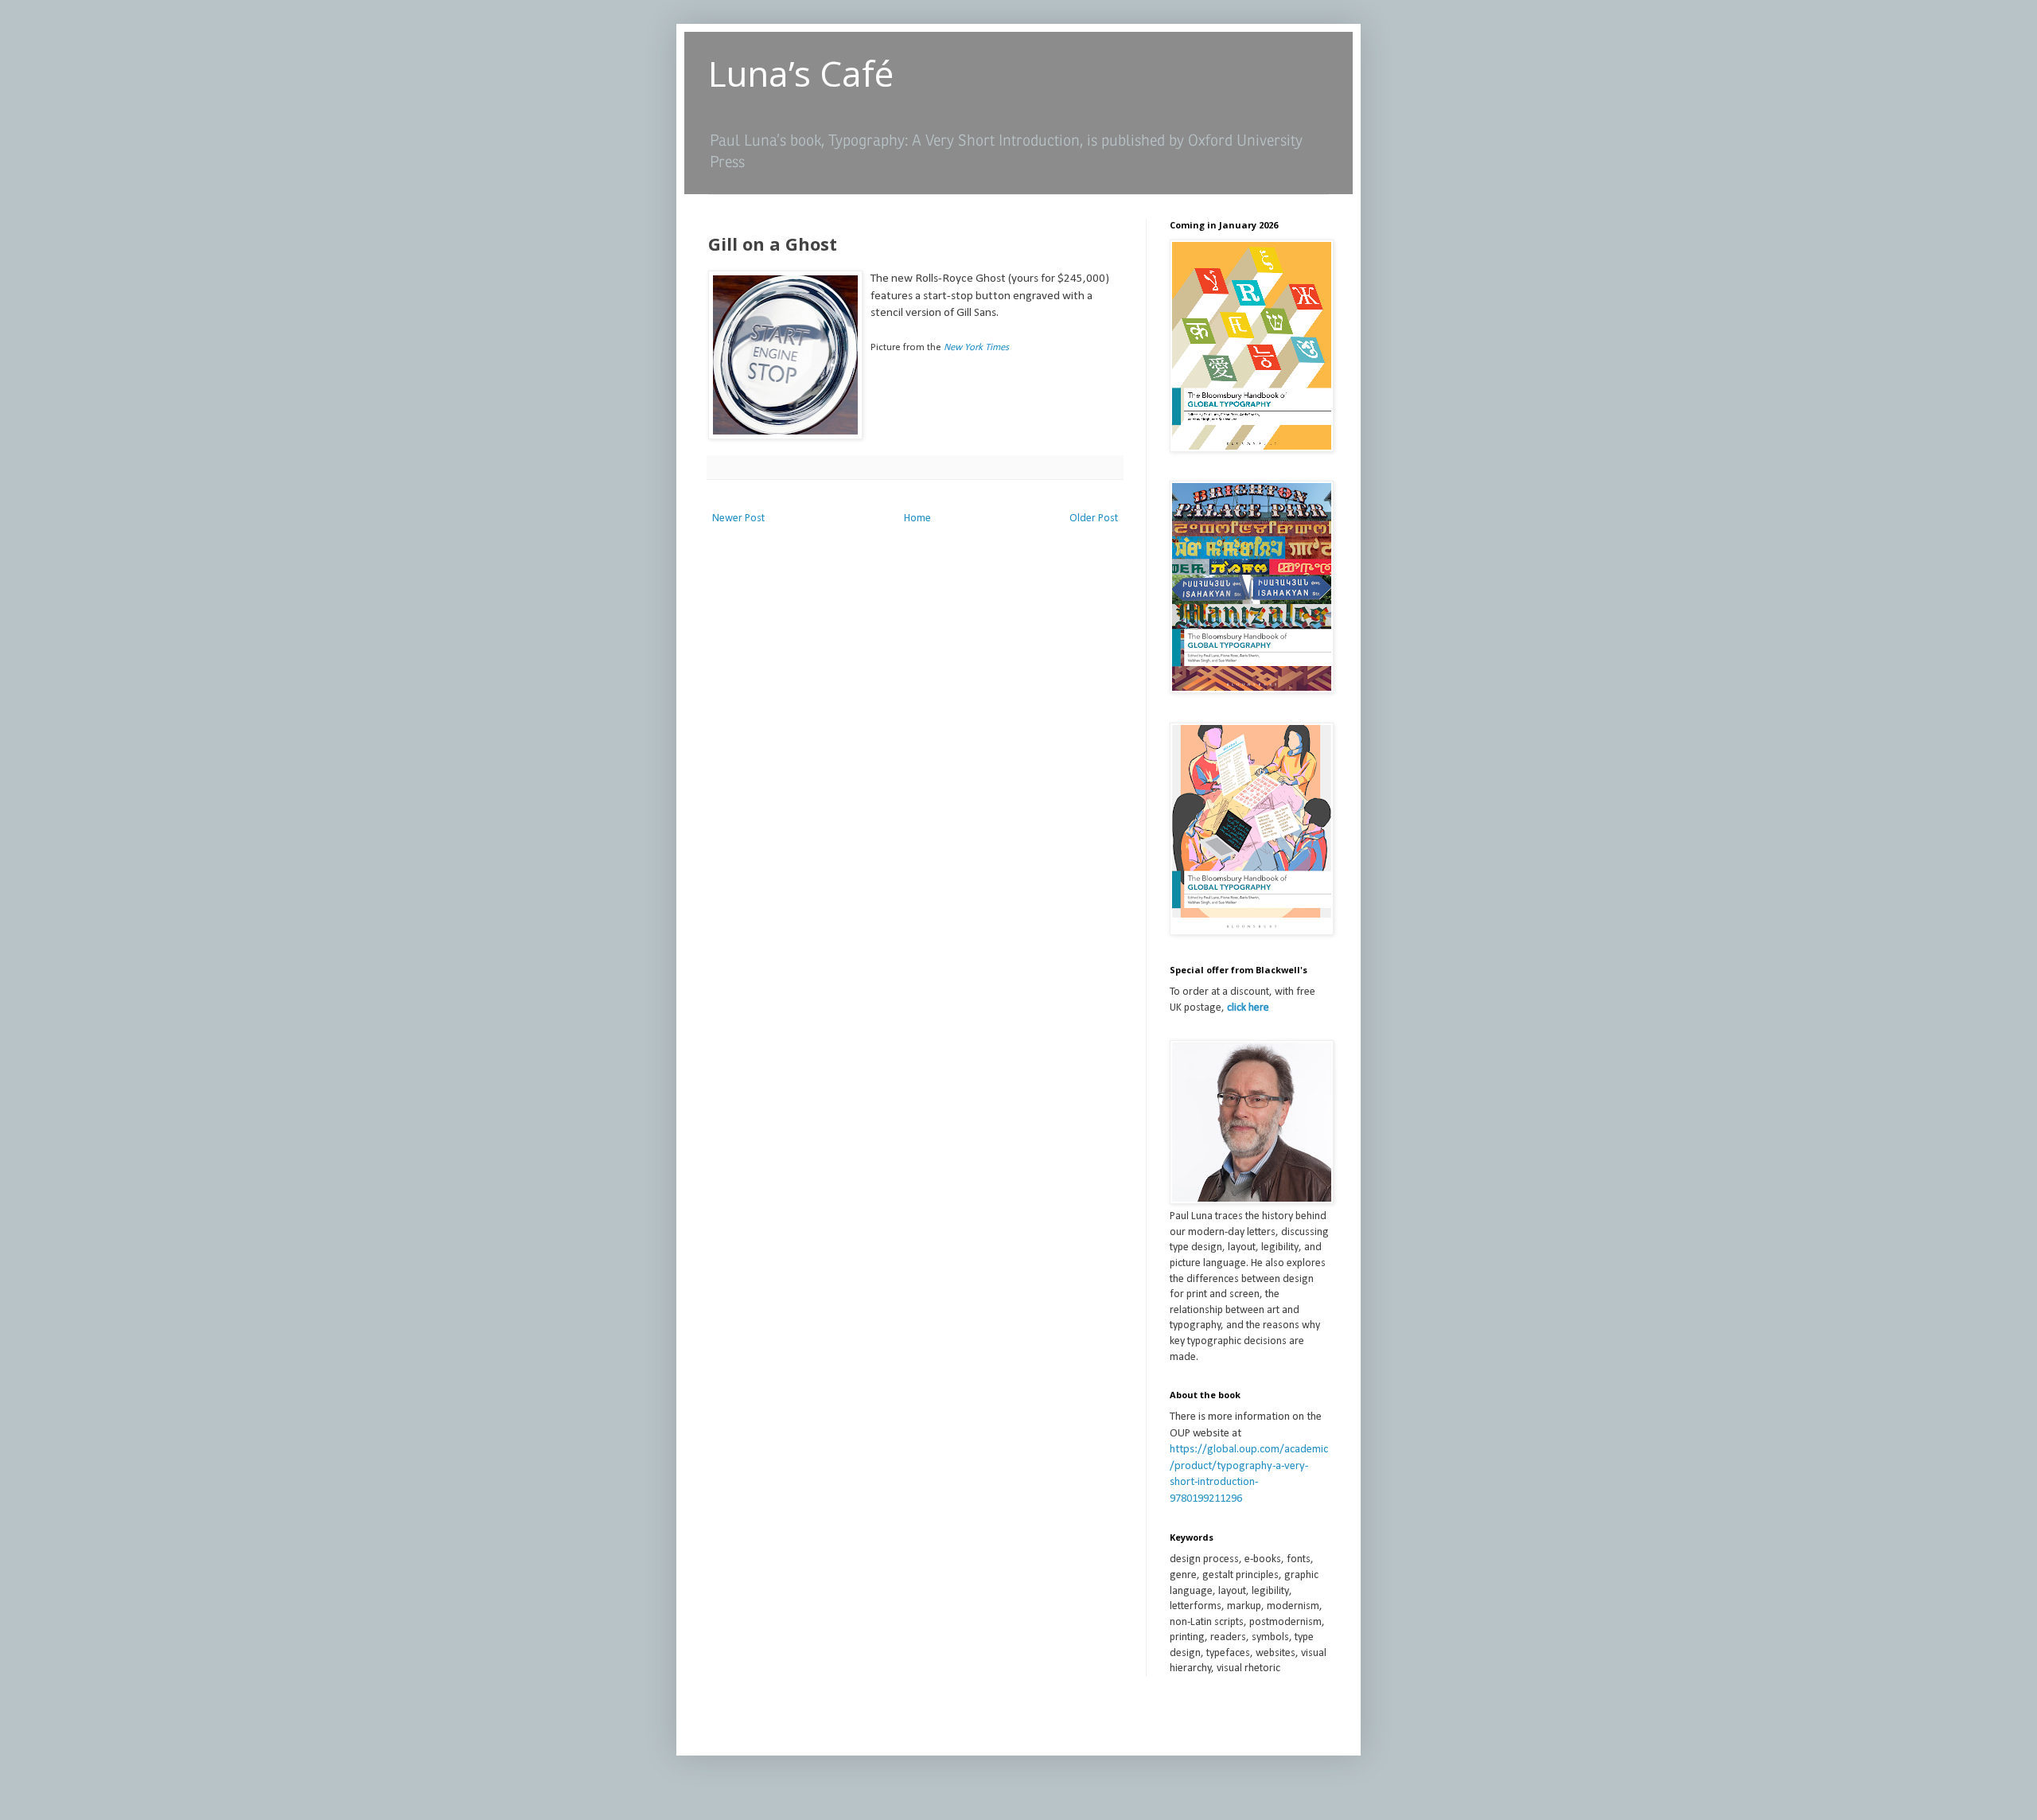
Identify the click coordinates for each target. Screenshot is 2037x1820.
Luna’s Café (801, 73)
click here (1248, 1008)
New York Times (976, 347)
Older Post (1094, 518)
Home (917, 518)
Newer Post (738, 518)
